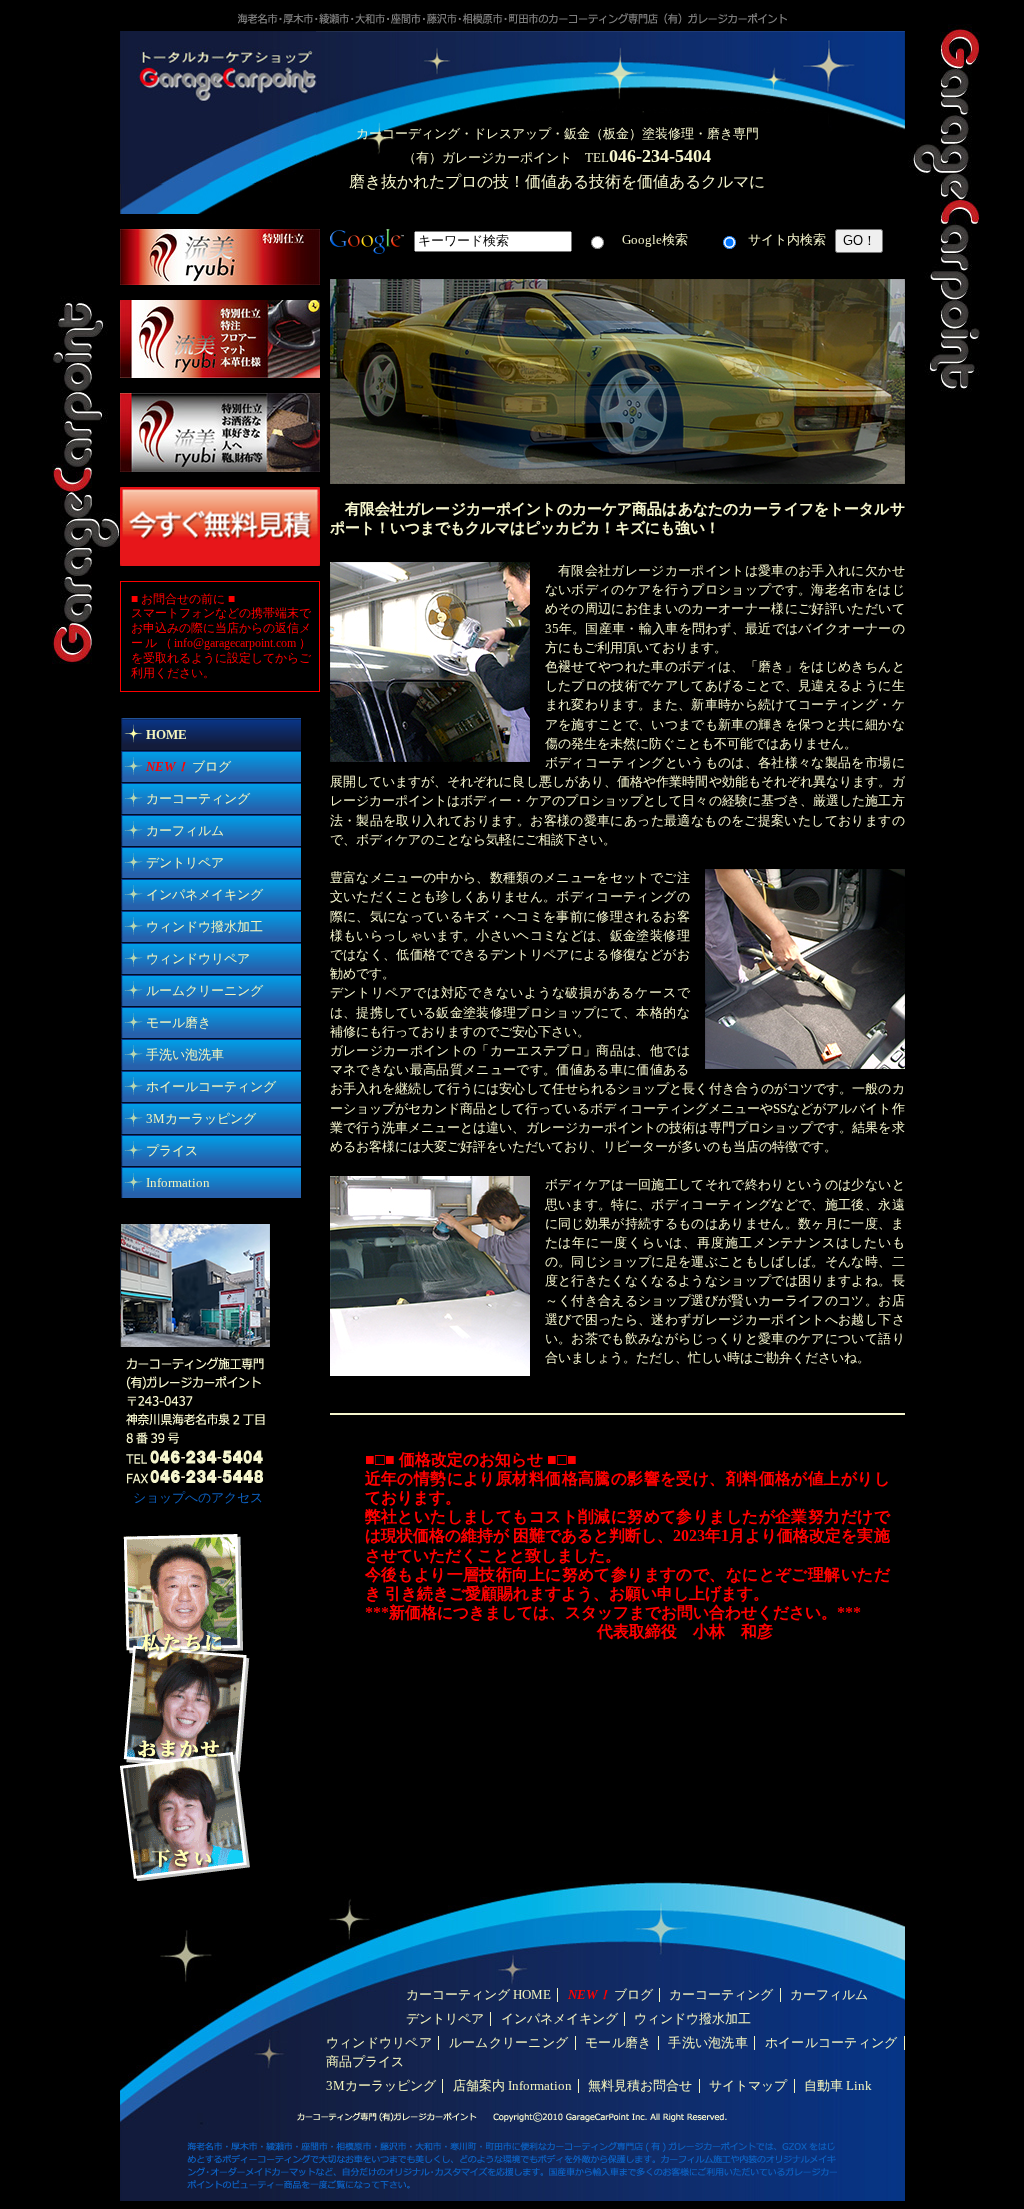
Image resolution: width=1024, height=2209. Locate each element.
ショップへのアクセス (191, 1498)
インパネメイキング (204, 895)
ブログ (188, 767)
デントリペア (185, 863)
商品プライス (365, 2062)
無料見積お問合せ (640, 2086)
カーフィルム (185, 831)
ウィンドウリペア (198, 959)
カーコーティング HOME (478, 1995)
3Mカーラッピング (201, 1119)
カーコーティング (198, 799)
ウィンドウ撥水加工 (204, 927)
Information (178, 1183)
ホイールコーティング (211, 1087)
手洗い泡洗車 (185, 1055)
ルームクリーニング (204, 991)
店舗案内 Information (512, 2086)
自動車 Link (838, 2086)
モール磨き (178, 1023)
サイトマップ (748, 2086)
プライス (172, 1151)
